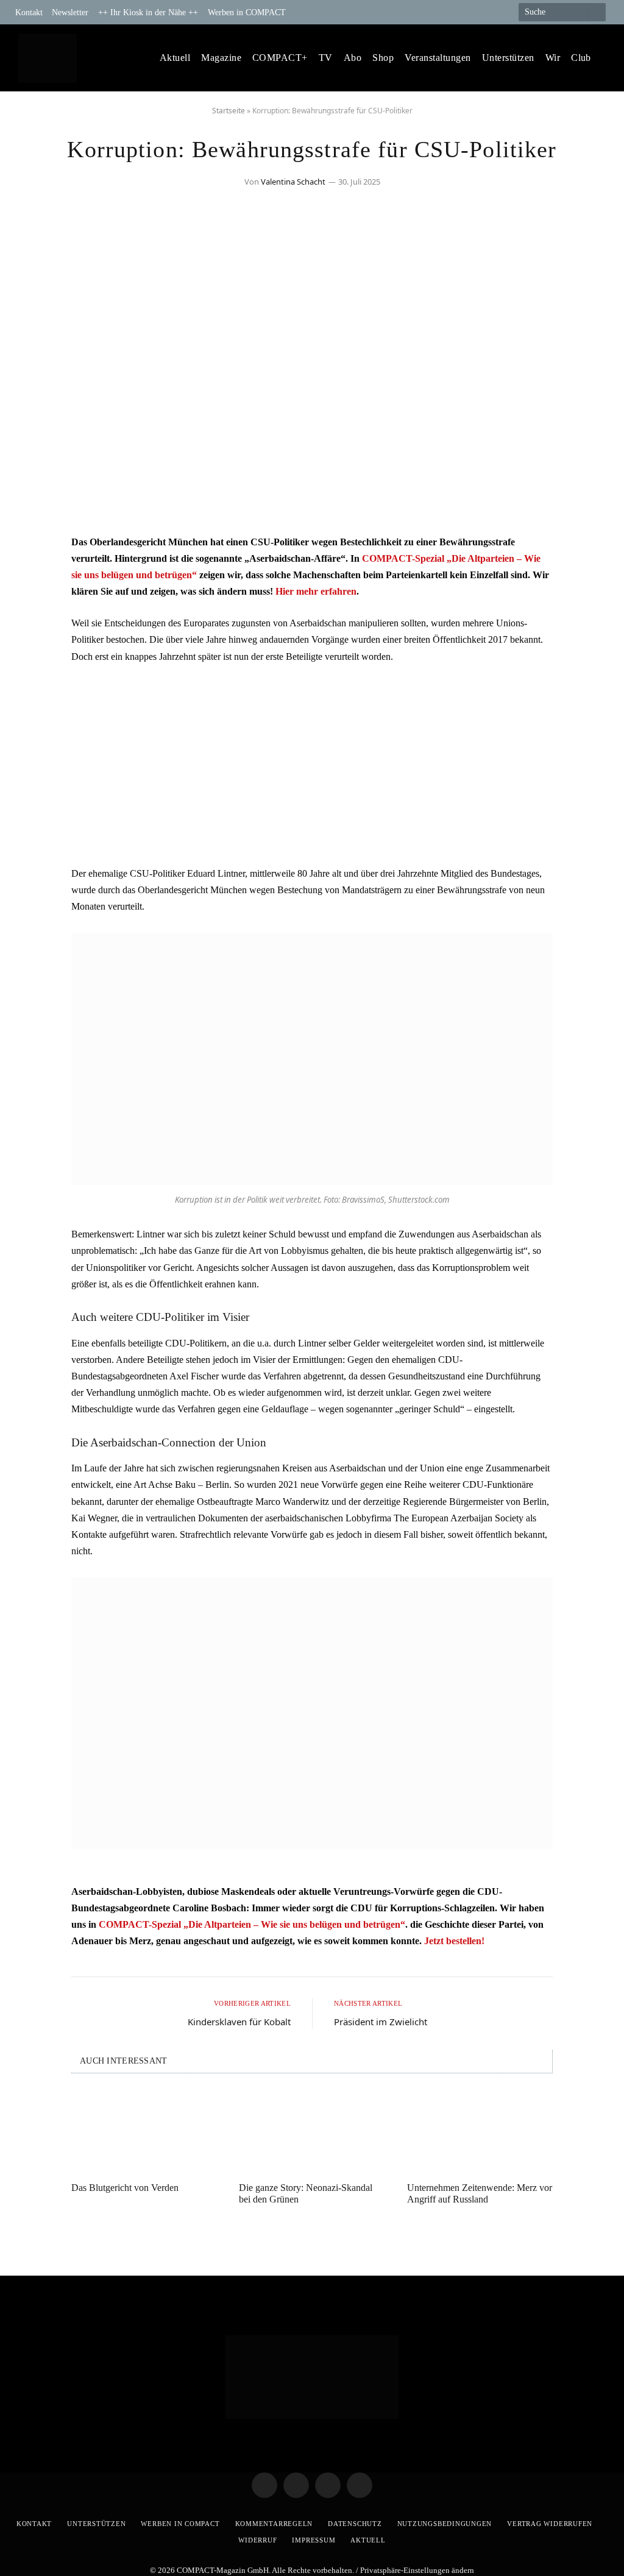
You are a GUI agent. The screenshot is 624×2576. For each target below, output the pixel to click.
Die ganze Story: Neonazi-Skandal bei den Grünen (306, 2193)
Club (581, 58)
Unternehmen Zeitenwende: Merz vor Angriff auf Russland (480, 2193)
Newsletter (70, 12)
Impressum (314, 2540)
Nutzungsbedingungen (445, 2524)
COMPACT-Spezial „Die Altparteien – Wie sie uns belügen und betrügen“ (252, 1924)
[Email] (35, 611)
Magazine (221, 58)
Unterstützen (508, 58)
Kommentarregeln (274, 2524)
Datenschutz (355, 2524)
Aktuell (175, 58)
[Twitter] (35, 580)
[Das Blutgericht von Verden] (144, 2132)
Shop (383, 58)
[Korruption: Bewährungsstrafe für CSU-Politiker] (312, 508)
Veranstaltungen (438, 58)
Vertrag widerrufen (550, 2524)
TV (326, 58)
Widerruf (257, 2540)
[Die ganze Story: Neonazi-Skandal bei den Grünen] (312, 2132)
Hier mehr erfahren (316, 591)
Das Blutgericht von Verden (125, 2188)
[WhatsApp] (35, 642)
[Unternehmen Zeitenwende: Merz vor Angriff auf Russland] (480, 2132)
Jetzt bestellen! (454, 1941)
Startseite (229, 111)
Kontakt (29, 12)
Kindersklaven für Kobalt (239, 2022)
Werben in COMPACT (247, 12)
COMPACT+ (280, 58)
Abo (353, 58)
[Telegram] (35, 549)
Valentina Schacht (293, 182)
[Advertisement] (312, 765)
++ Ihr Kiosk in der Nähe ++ (148, 12)
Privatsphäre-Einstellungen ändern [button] (417, 2570)
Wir (553, 58)
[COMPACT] (47, 58)
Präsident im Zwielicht (381, 2022)
